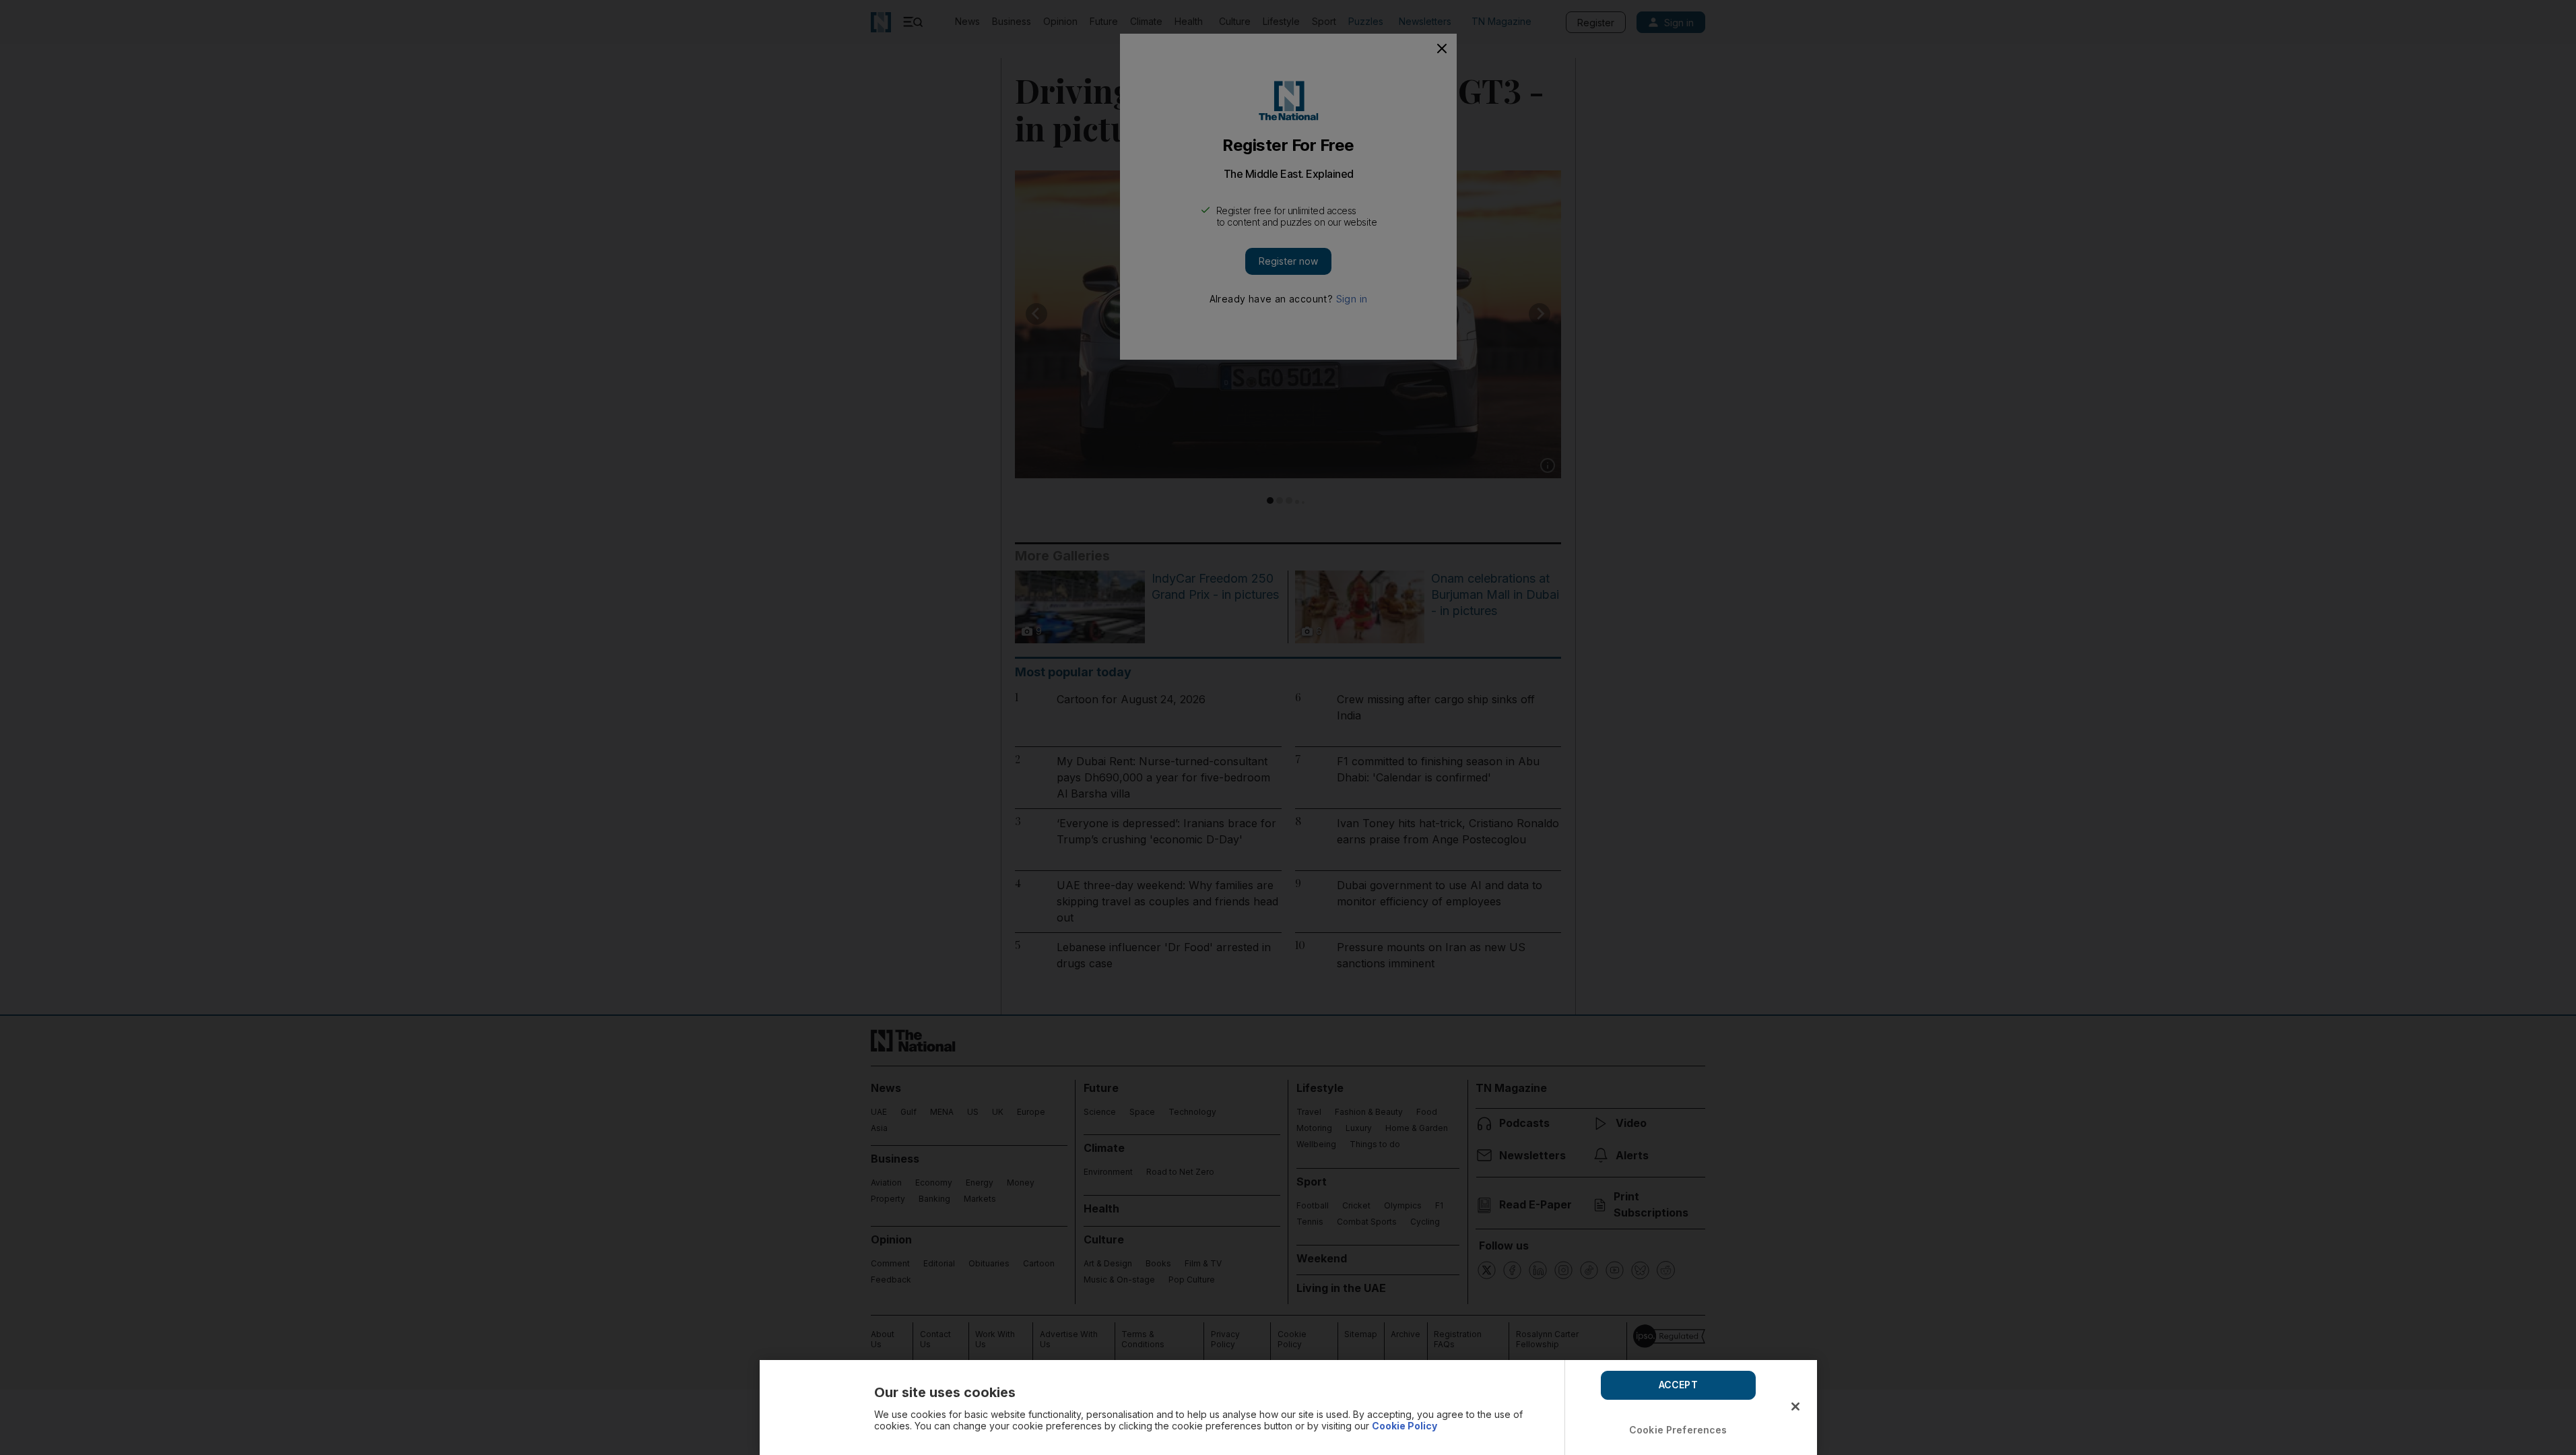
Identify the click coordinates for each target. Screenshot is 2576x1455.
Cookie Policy (1405, 1426)
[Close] (1795, 1406)
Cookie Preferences (1678, 1430)
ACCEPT (1678, 1385)
